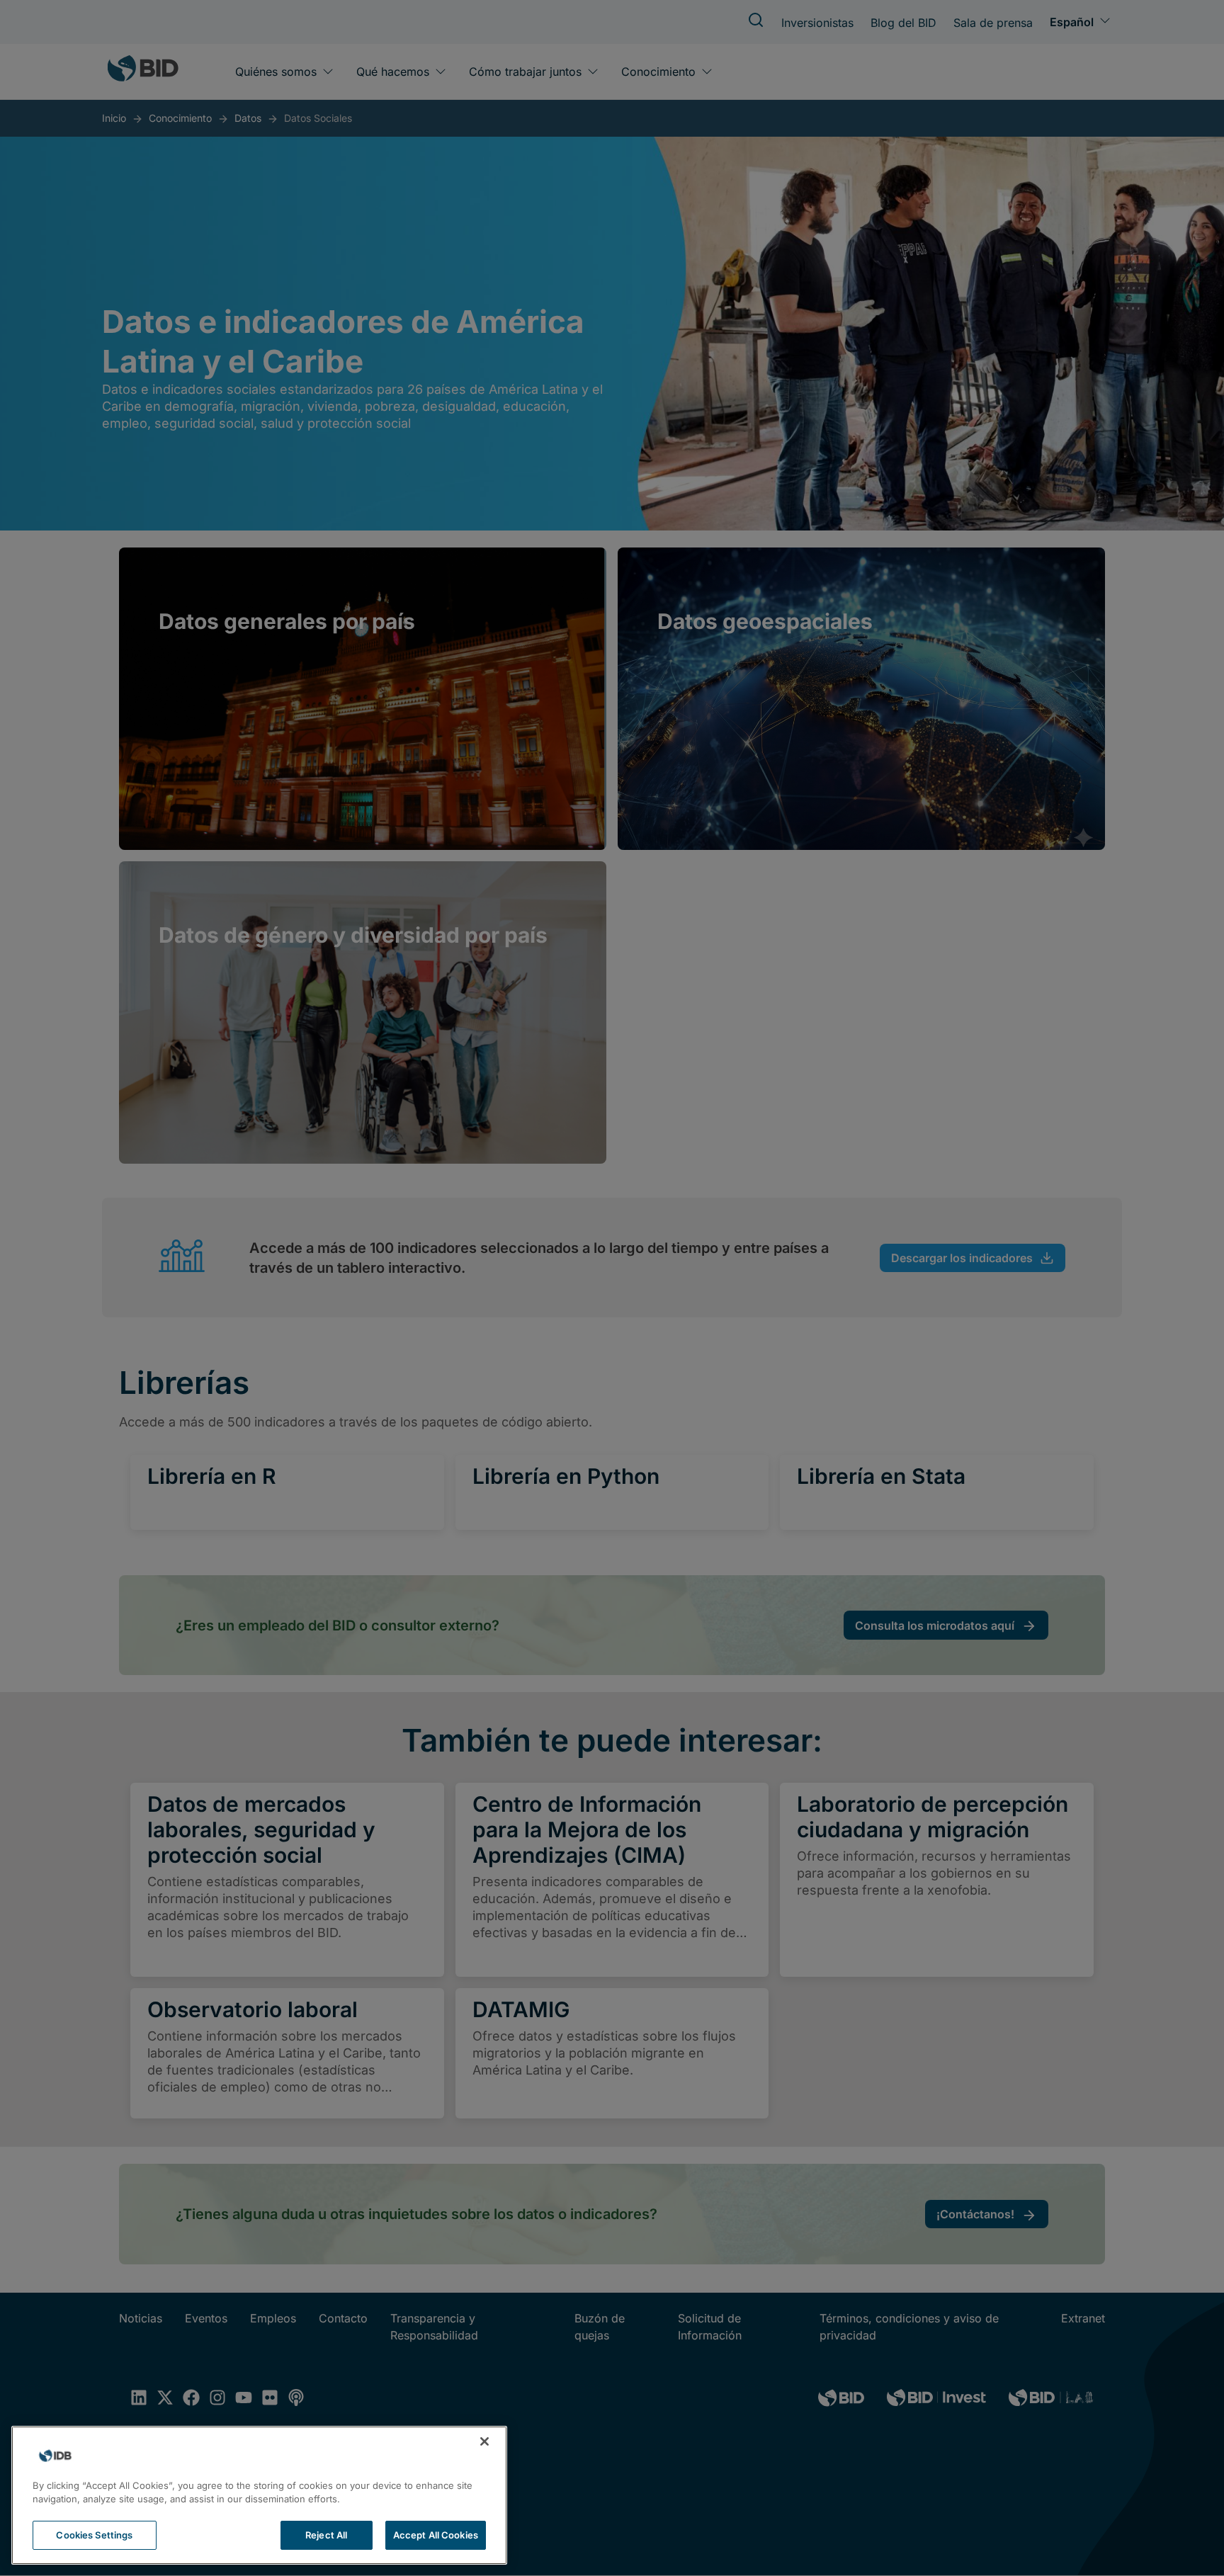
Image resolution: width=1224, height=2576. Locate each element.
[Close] (484, 2441)
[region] (259, 2495)
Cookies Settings (94, 2535)
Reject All (326, 2535)
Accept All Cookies (436, 2535)
